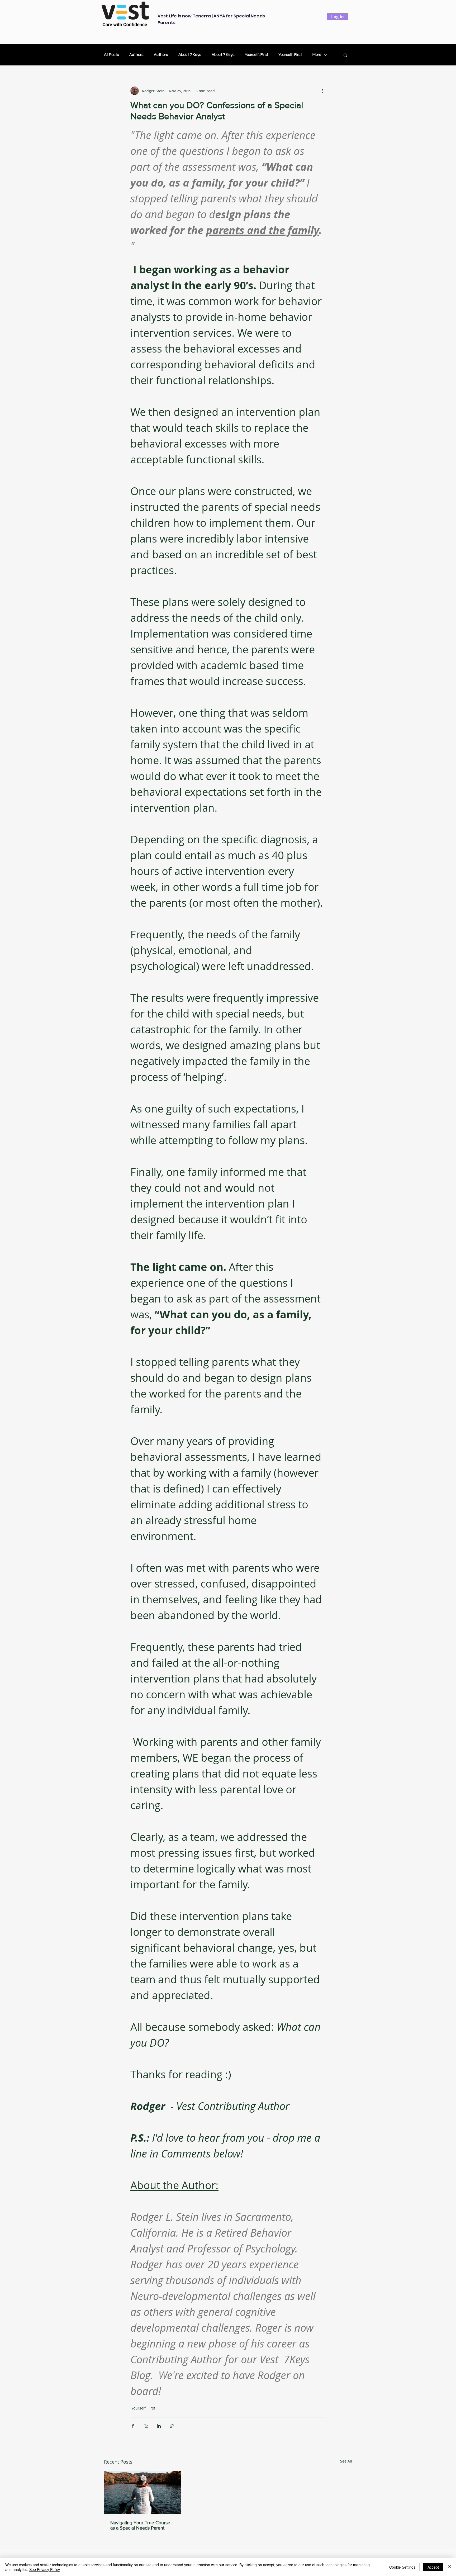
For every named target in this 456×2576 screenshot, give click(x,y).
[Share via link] (172, 2426)
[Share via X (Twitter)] (146, 2426)
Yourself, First (256, 55)
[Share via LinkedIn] (159, 2426)
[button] (345, 55)
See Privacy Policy (45, 2569)
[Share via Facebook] (133, 2426)
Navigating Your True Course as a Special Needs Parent (140, 2525)
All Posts (111, 55)
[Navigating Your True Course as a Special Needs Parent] (142, 2492)
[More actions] (322, 91)
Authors (136, 55)
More (317, 55)
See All (346, 2461)
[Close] (450, 2567)
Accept (433, 2567)
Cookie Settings (402, 2567)
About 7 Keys (190, 55)
